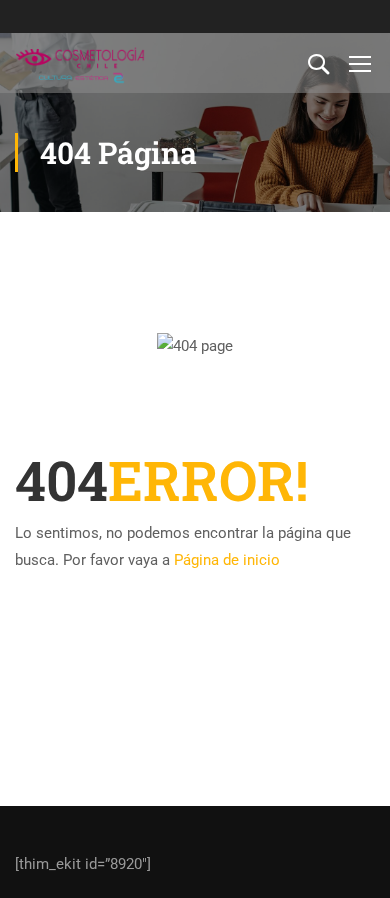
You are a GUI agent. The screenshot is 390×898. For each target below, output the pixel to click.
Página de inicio (227, 560)
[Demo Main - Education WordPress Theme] (80, 63)
